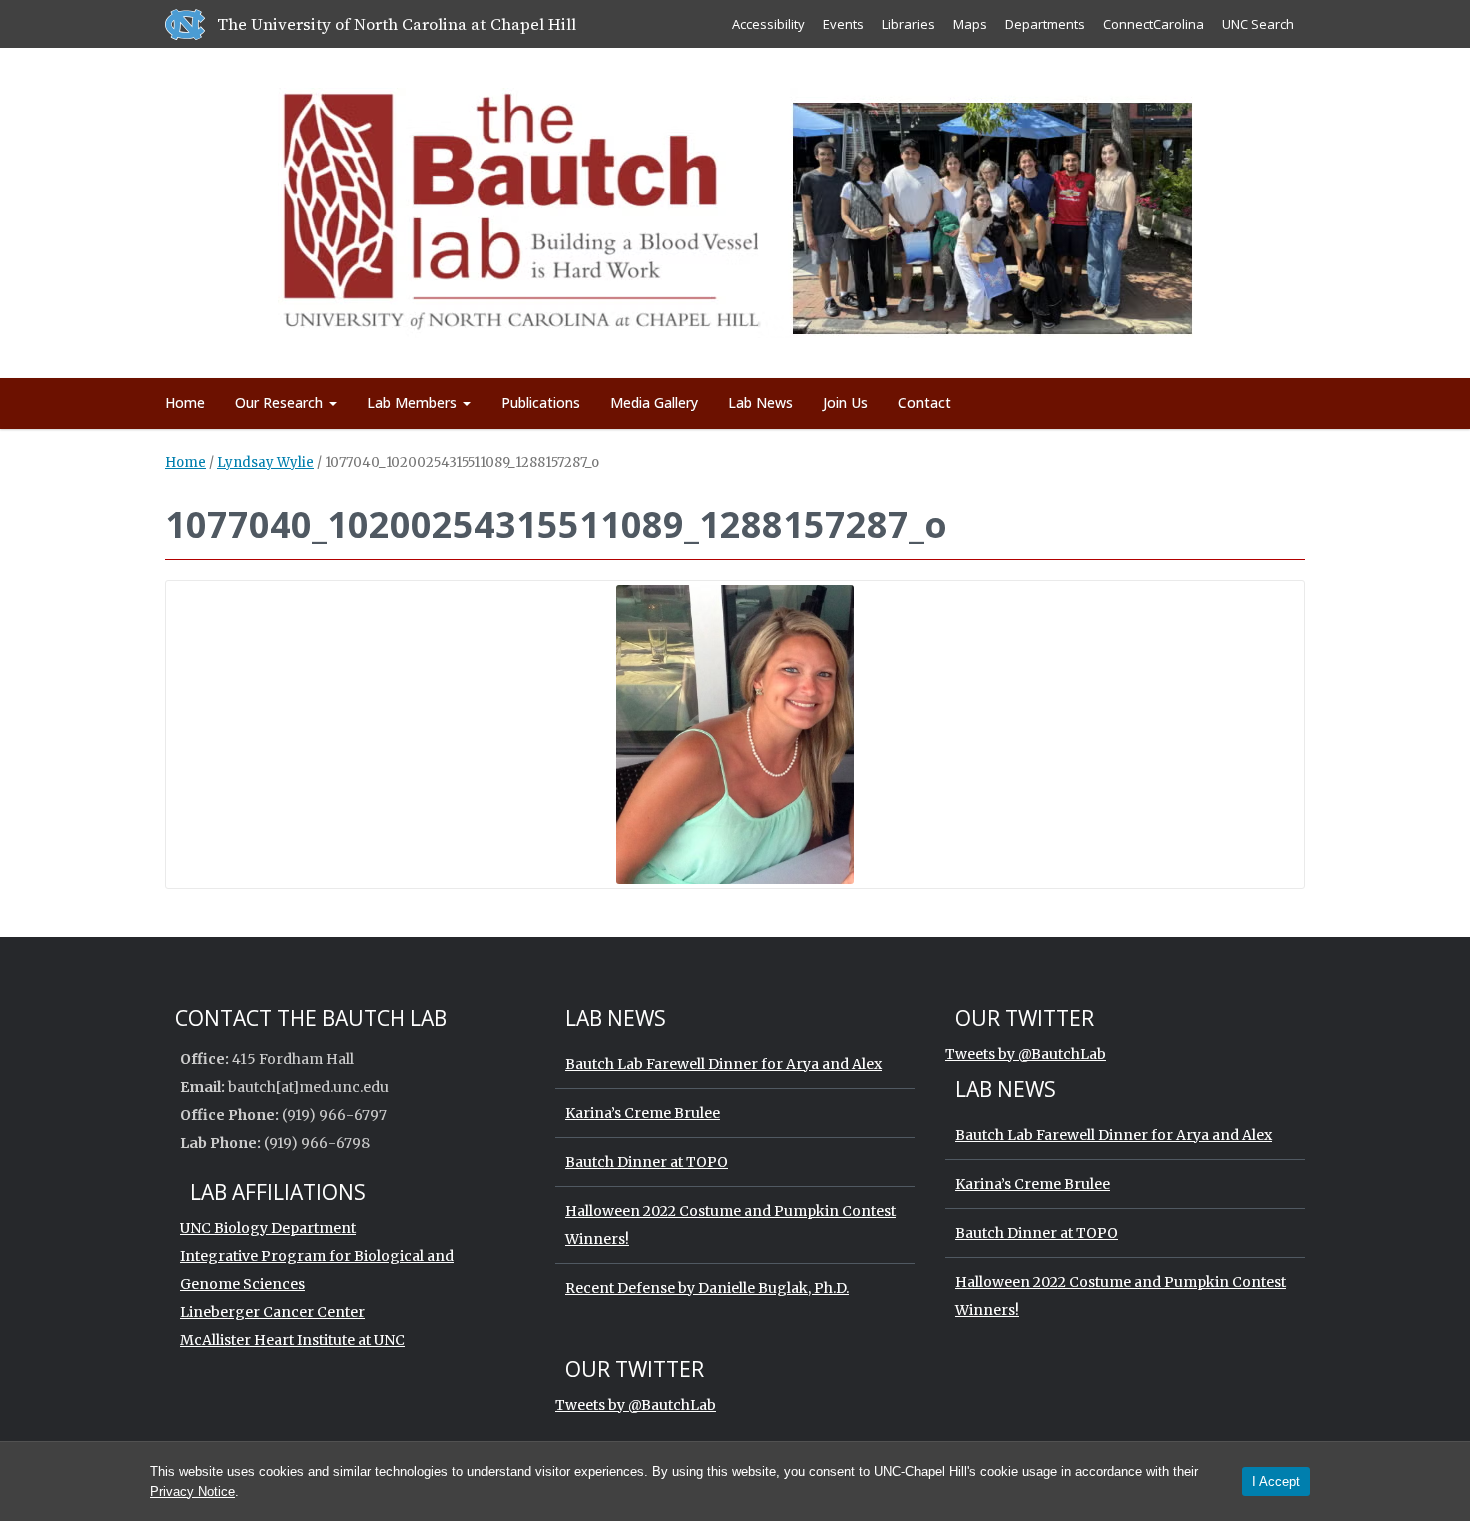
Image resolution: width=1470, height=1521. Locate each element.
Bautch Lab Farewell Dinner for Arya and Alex (723, 1064)
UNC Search (1258, 24)
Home (185, 402)
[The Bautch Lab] (735, 209)
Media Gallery (654, 402)
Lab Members (414, 402)
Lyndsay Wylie (265, 462)
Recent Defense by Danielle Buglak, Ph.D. (707, 1288)
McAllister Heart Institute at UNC (292, 1340)
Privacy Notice (192, 1491)
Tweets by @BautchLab (1025, 1054)
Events (843, 24)
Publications (540, 402)
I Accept (1276, 1481)
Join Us (845, 402)
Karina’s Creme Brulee (642, 1113)
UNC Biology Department (268, 1228)
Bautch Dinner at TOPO (646, 1162)
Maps (970, 24)
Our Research (281, 402)
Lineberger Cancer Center (272, 1312)
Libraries (908, 24)
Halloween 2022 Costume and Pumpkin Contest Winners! (730, 1225)
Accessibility (768, 24)
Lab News (760, 402)
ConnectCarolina (1153, 24)
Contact (924, 402)
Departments (1045, 24)
